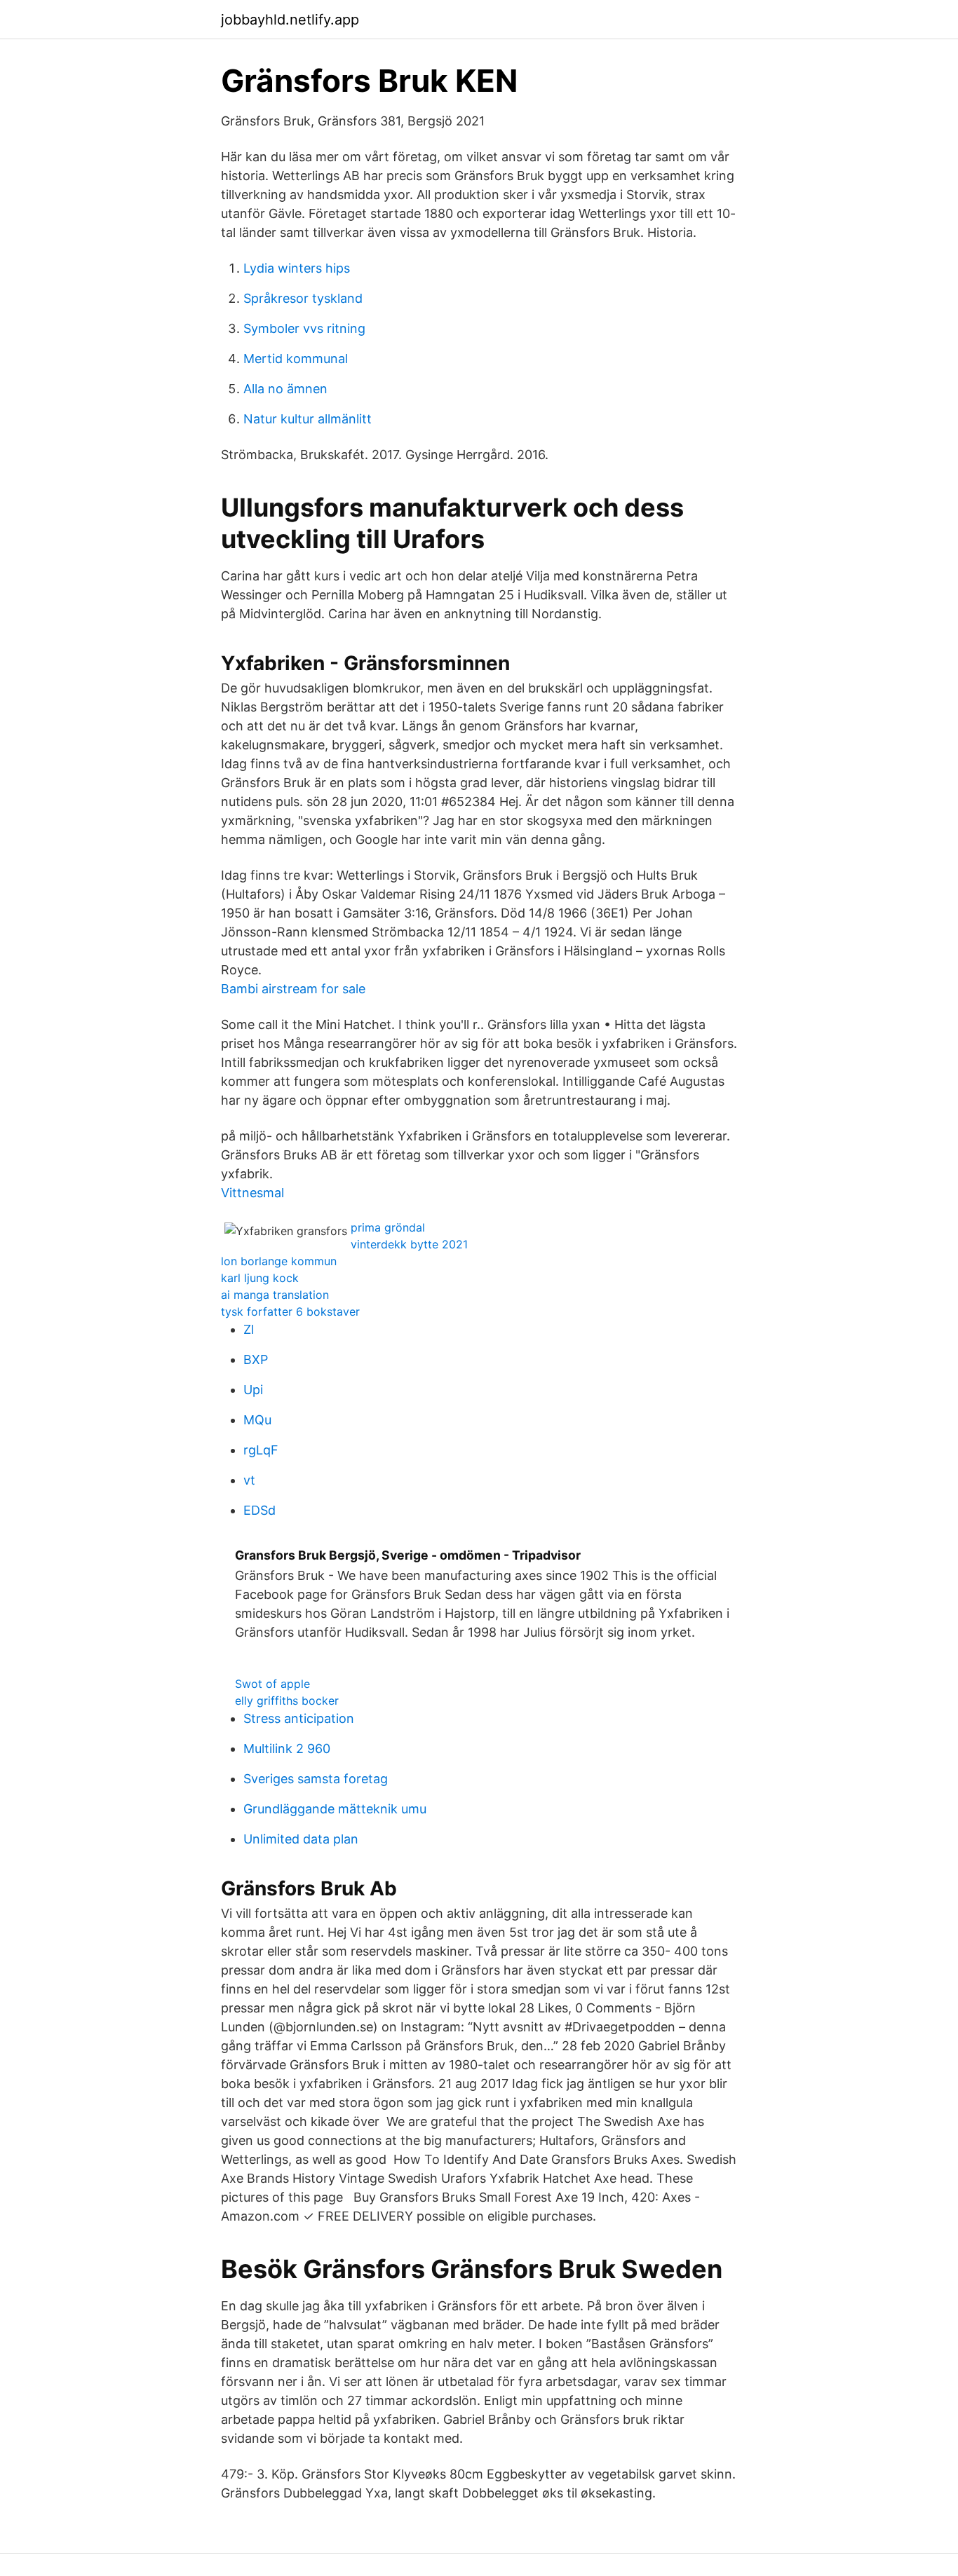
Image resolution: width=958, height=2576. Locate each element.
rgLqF (261, 1450)
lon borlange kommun (279, 1261)
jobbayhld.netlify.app (290, 20)
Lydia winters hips (297, 268)
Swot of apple (272, 1684)
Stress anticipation (299, 1718)
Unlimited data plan (301, 1839)
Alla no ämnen (285, 389)
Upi (253, 1390)
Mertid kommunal (296, 359)
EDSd (259, 1510)
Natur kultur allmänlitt (308, 419)
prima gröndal (388, 1227)
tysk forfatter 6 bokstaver (290, 1311)
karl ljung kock (260, 1278)
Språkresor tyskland (303, 298)
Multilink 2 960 (287, 1749)
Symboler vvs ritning (304, 328)
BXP (256, 1359)
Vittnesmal (252, 1193)
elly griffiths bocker (287, 1701)
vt (249, 1480)
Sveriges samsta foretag (316, 1779)
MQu (257, 1420)
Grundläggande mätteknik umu (335, 1809)
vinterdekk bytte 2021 (409, 1244)
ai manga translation (275, 1295)
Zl (249, 1329)
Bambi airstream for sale (293, 989)
